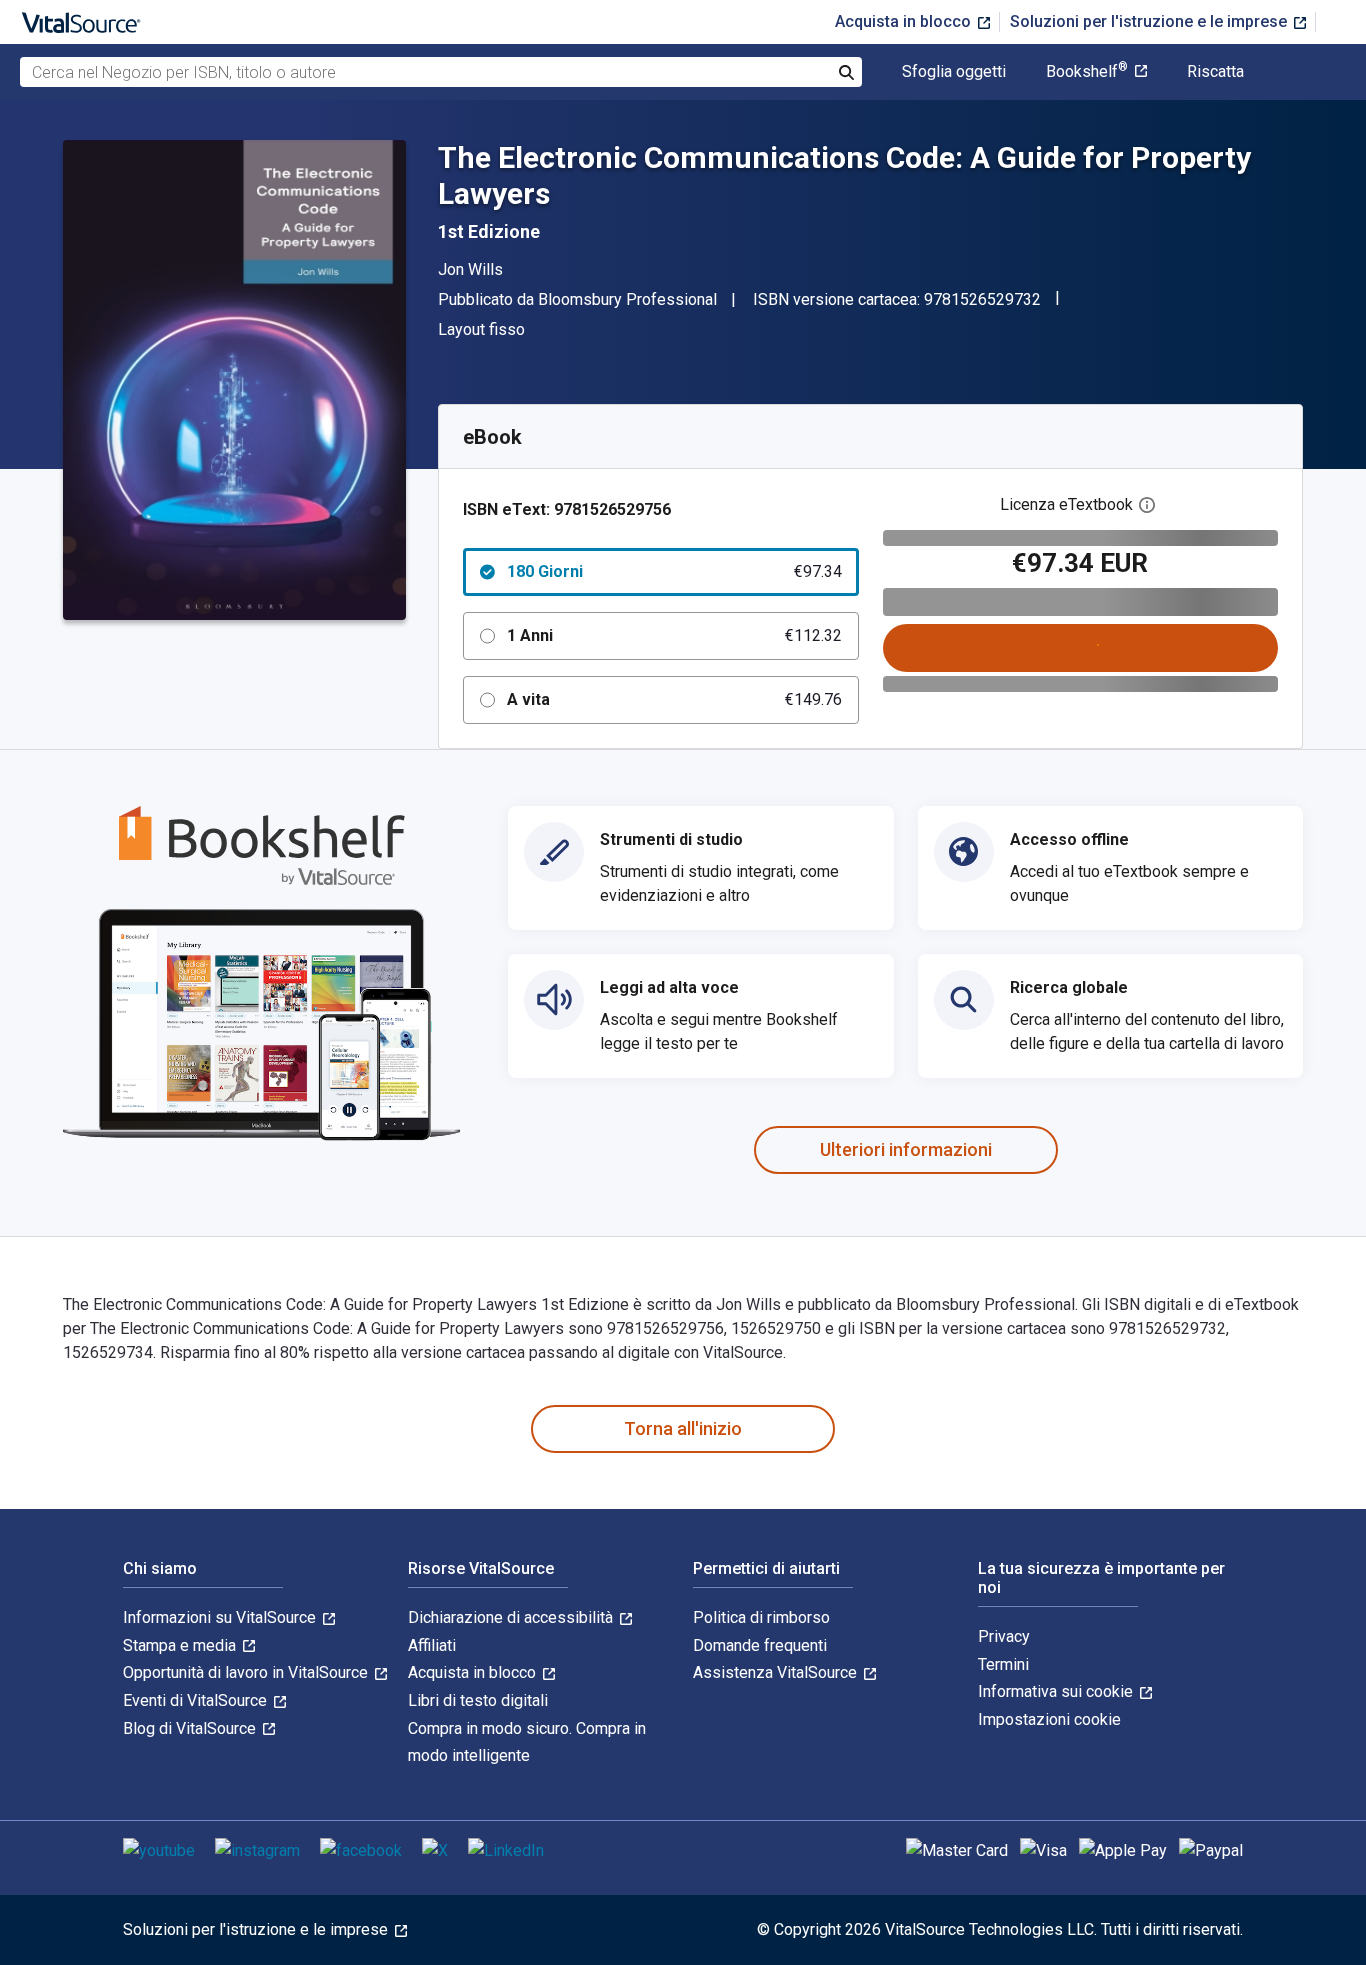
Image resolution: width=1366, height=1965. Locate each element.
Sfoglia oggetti (954, 72)
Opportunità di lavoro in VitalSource (247, 1672)
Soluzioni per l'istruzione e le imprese (1150, 21)
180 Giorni (674, 571)
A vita (674, 699)
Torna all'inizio (683, 1428)
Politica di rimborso (761, 1617)
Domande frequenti (760, 1645)
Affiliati (432, 1645)
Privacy (1004, 1636)
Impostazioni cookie (1049, 1719)
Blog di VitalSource (191, 1728)
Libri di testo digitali (478, 1700)
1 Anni (674, 635)
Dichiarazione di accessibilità (512, 1617)
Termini (1003, 1664)
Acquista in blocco (905, 21)
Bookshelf (1087, 72)
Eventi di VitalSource (197, 1700)
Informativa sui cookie (1057, 1691)
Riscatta (1215, 72)
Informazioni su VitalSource (221, 1617)
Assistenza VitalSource (777, 1672)
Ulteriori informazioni (906, 1149)
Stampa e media (181, 1645)
